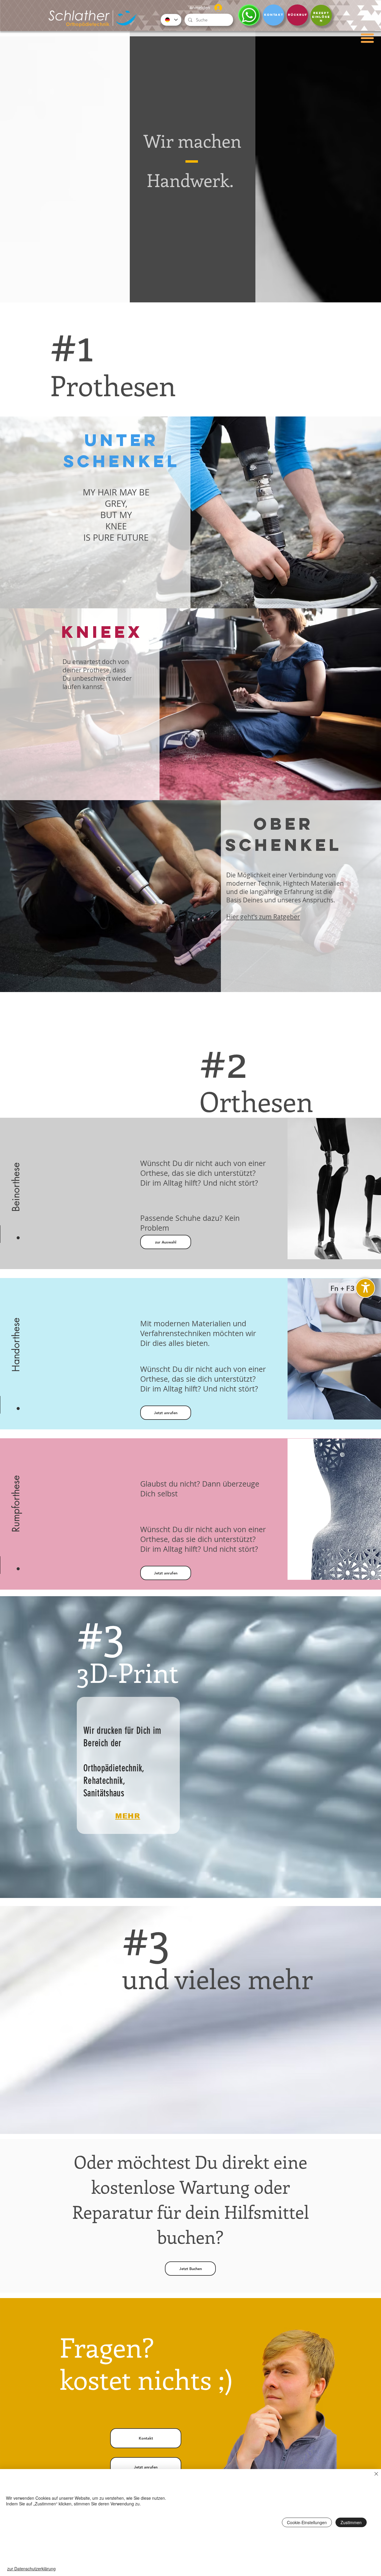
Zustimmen (351, 2522)
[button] (367, 38)
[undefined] (365, 1288)
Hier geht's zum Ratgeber (263, 917)
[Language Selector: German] (171, 20)
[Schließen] (376, 2474)
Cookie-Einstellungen (307, 2522)
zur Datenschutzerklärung (31, 2569)
